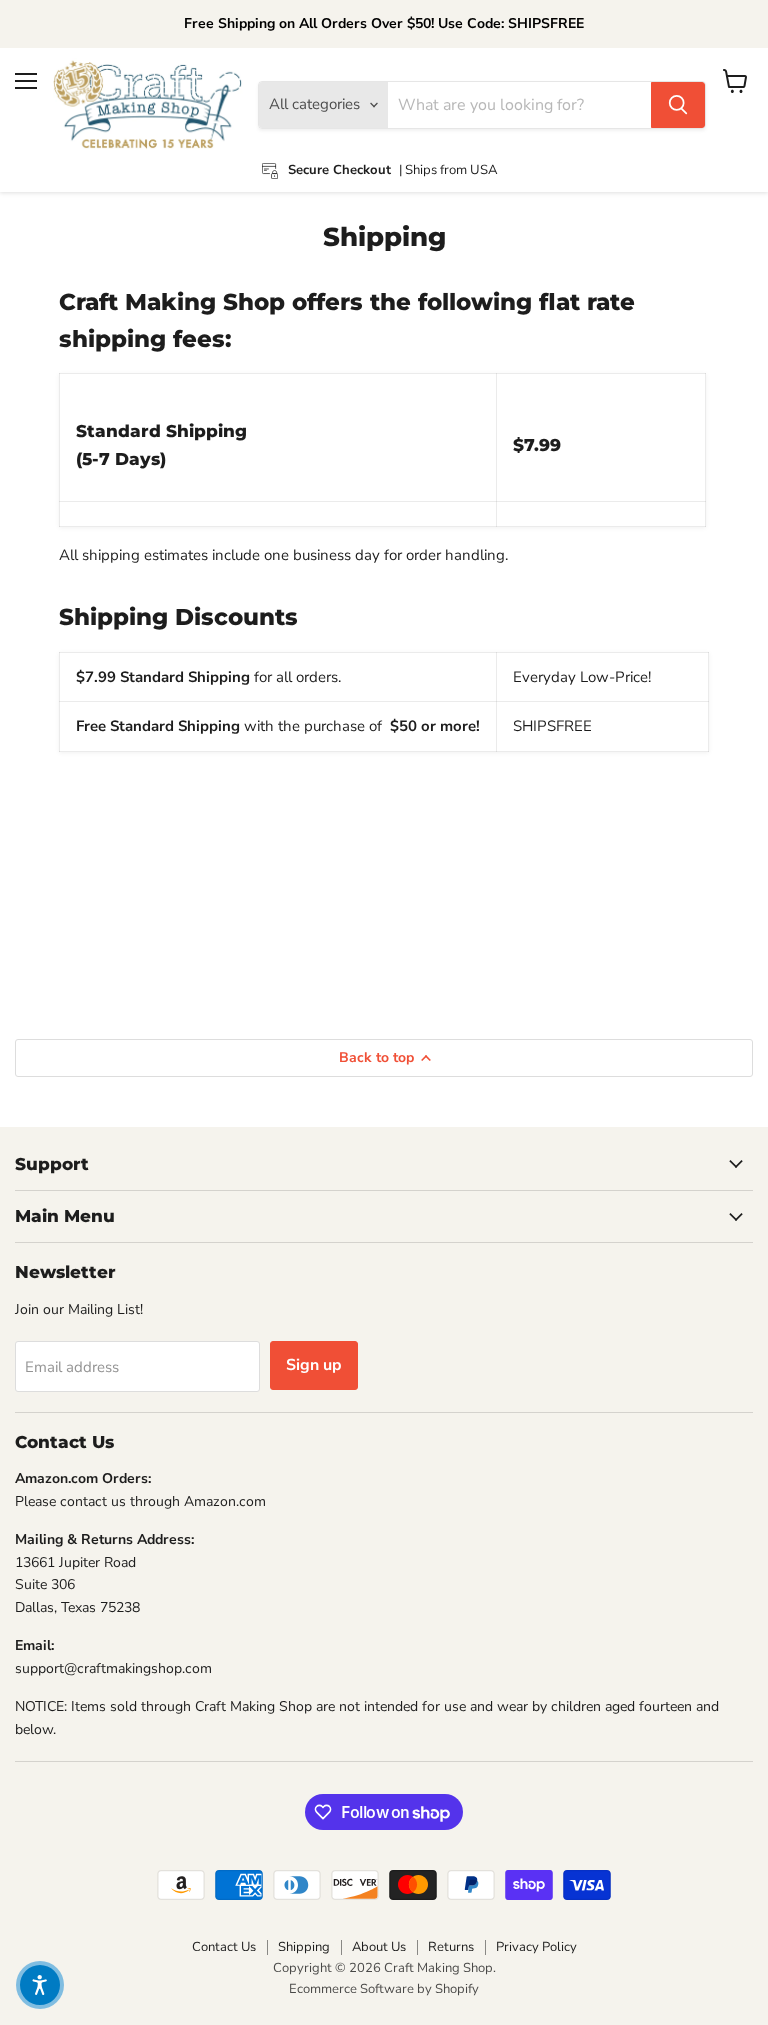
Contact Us (224, 1947)
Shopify (457, 1989)
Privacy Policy (536, 1947)
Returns (451, 1947)
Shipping (304, 1947)
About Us (379, 1947)
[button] (40, 1985)
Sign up (314, 1365)
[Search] (678, 105)
